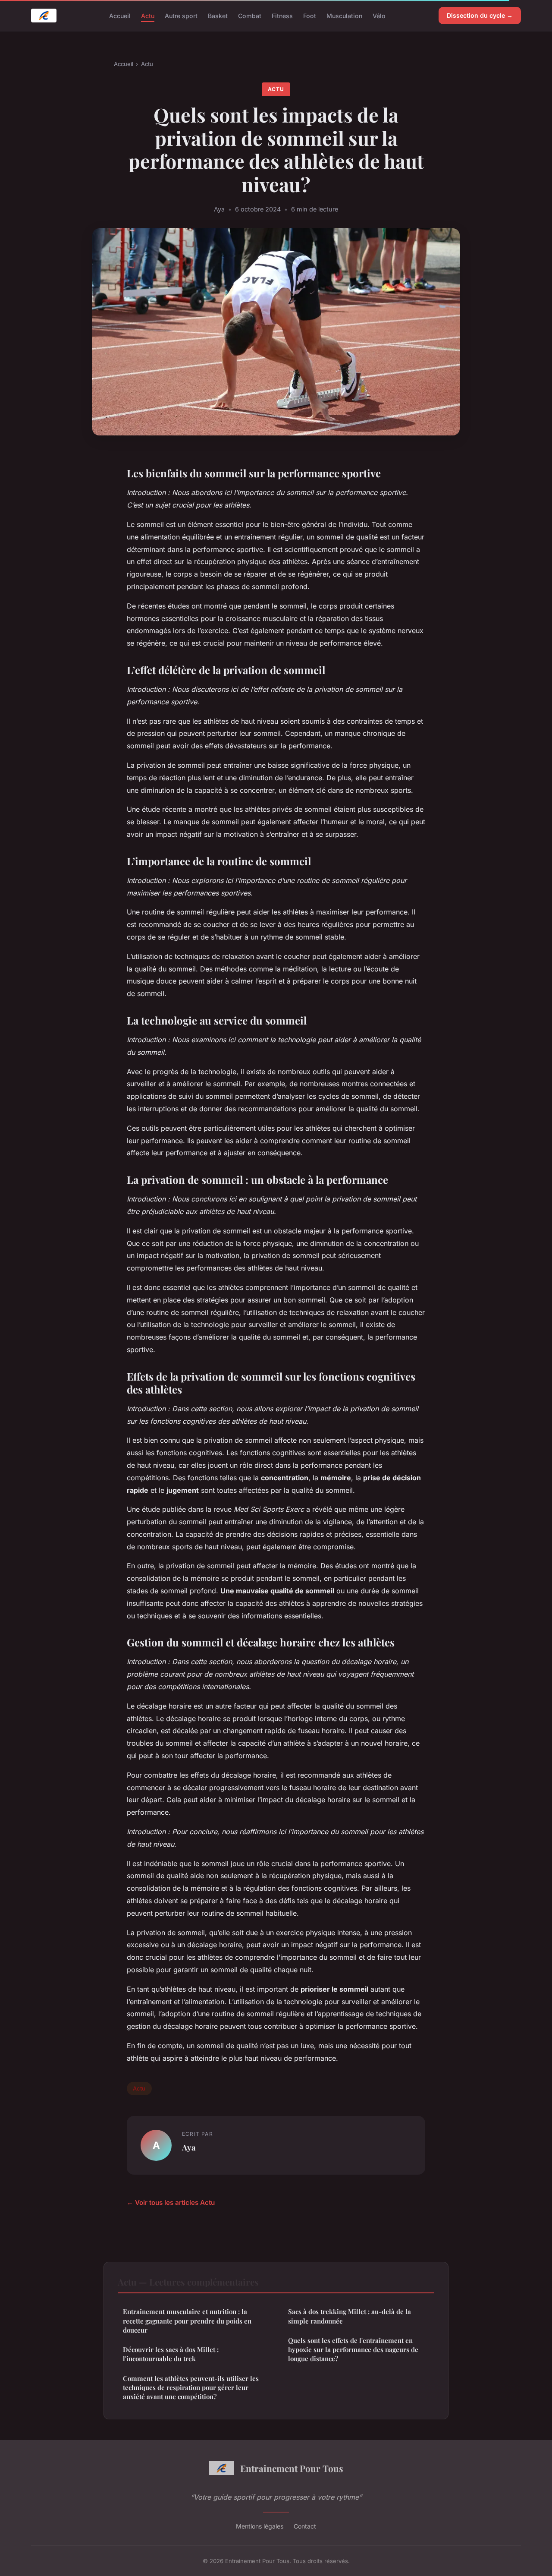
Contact (305, 2526)
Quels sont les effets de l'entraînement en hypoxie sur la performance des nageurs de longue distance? (353, 2350)
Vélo (379, 15)
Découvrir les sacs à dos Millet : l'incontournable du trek (171, 2354)
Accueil (120, 15)
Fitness (282, 15)
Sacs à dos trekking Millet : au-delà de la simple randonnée (350, 2316)
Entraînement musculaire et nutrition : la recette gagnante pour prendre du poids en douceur (187, 2321)
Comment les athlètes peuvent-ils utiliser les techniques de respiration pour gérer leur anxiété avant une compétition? (191, 2388)
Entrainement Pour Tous (292, 2468)
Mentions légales (260, 2526)
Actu (148, 15)
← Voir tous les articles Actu (171, 2202)
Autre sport (181, 15)
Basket (218, 15)
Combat (250, 15)
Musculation (344, 15)
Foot (310, 15)
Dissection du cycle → (480, 15)
